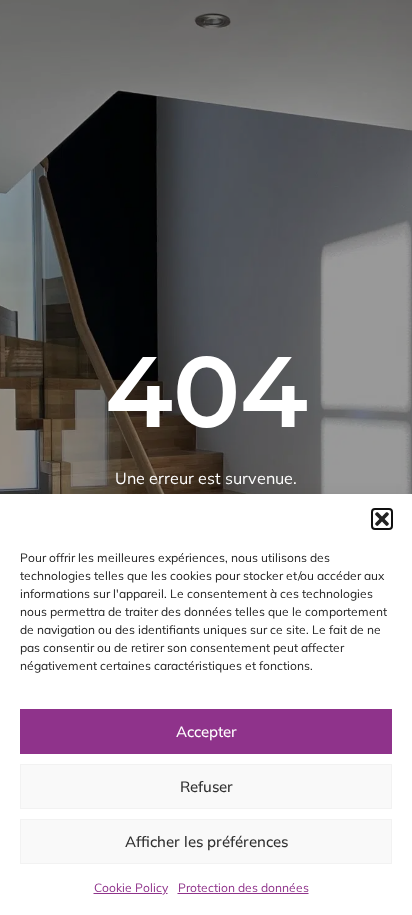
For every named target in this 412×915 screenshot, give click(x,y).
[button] (382, 519)
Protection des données (243, 887)
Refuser (206, 786)
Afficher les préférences (206, 841)
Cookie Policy (131, 887)
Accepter (206, 731)
